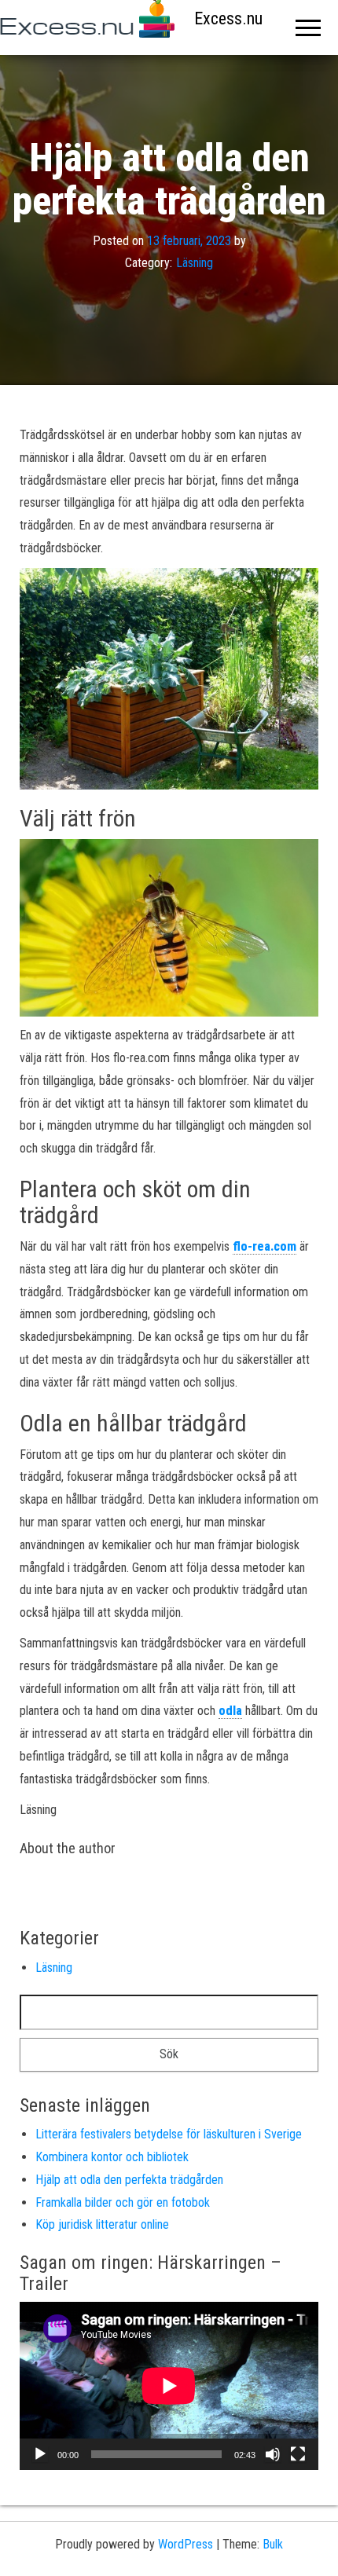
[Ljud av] (273, 2454)
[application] (169, 2386)
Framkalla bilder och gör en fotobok (123, 2202)
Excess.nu (228, 18)
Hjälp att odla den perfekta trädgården (129, 2180)
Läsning (195, 264)
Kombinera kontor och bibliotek (112, 2157)
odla (230, 1711)
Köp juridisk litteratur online (102, 2224)
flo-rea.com (265, 1246)
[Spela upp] (40, 2454)
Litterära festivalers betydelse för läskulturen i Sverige (169, 2134)
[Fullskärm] (298, 2454)
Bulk (273, 2544)
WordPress (186, 2544)
